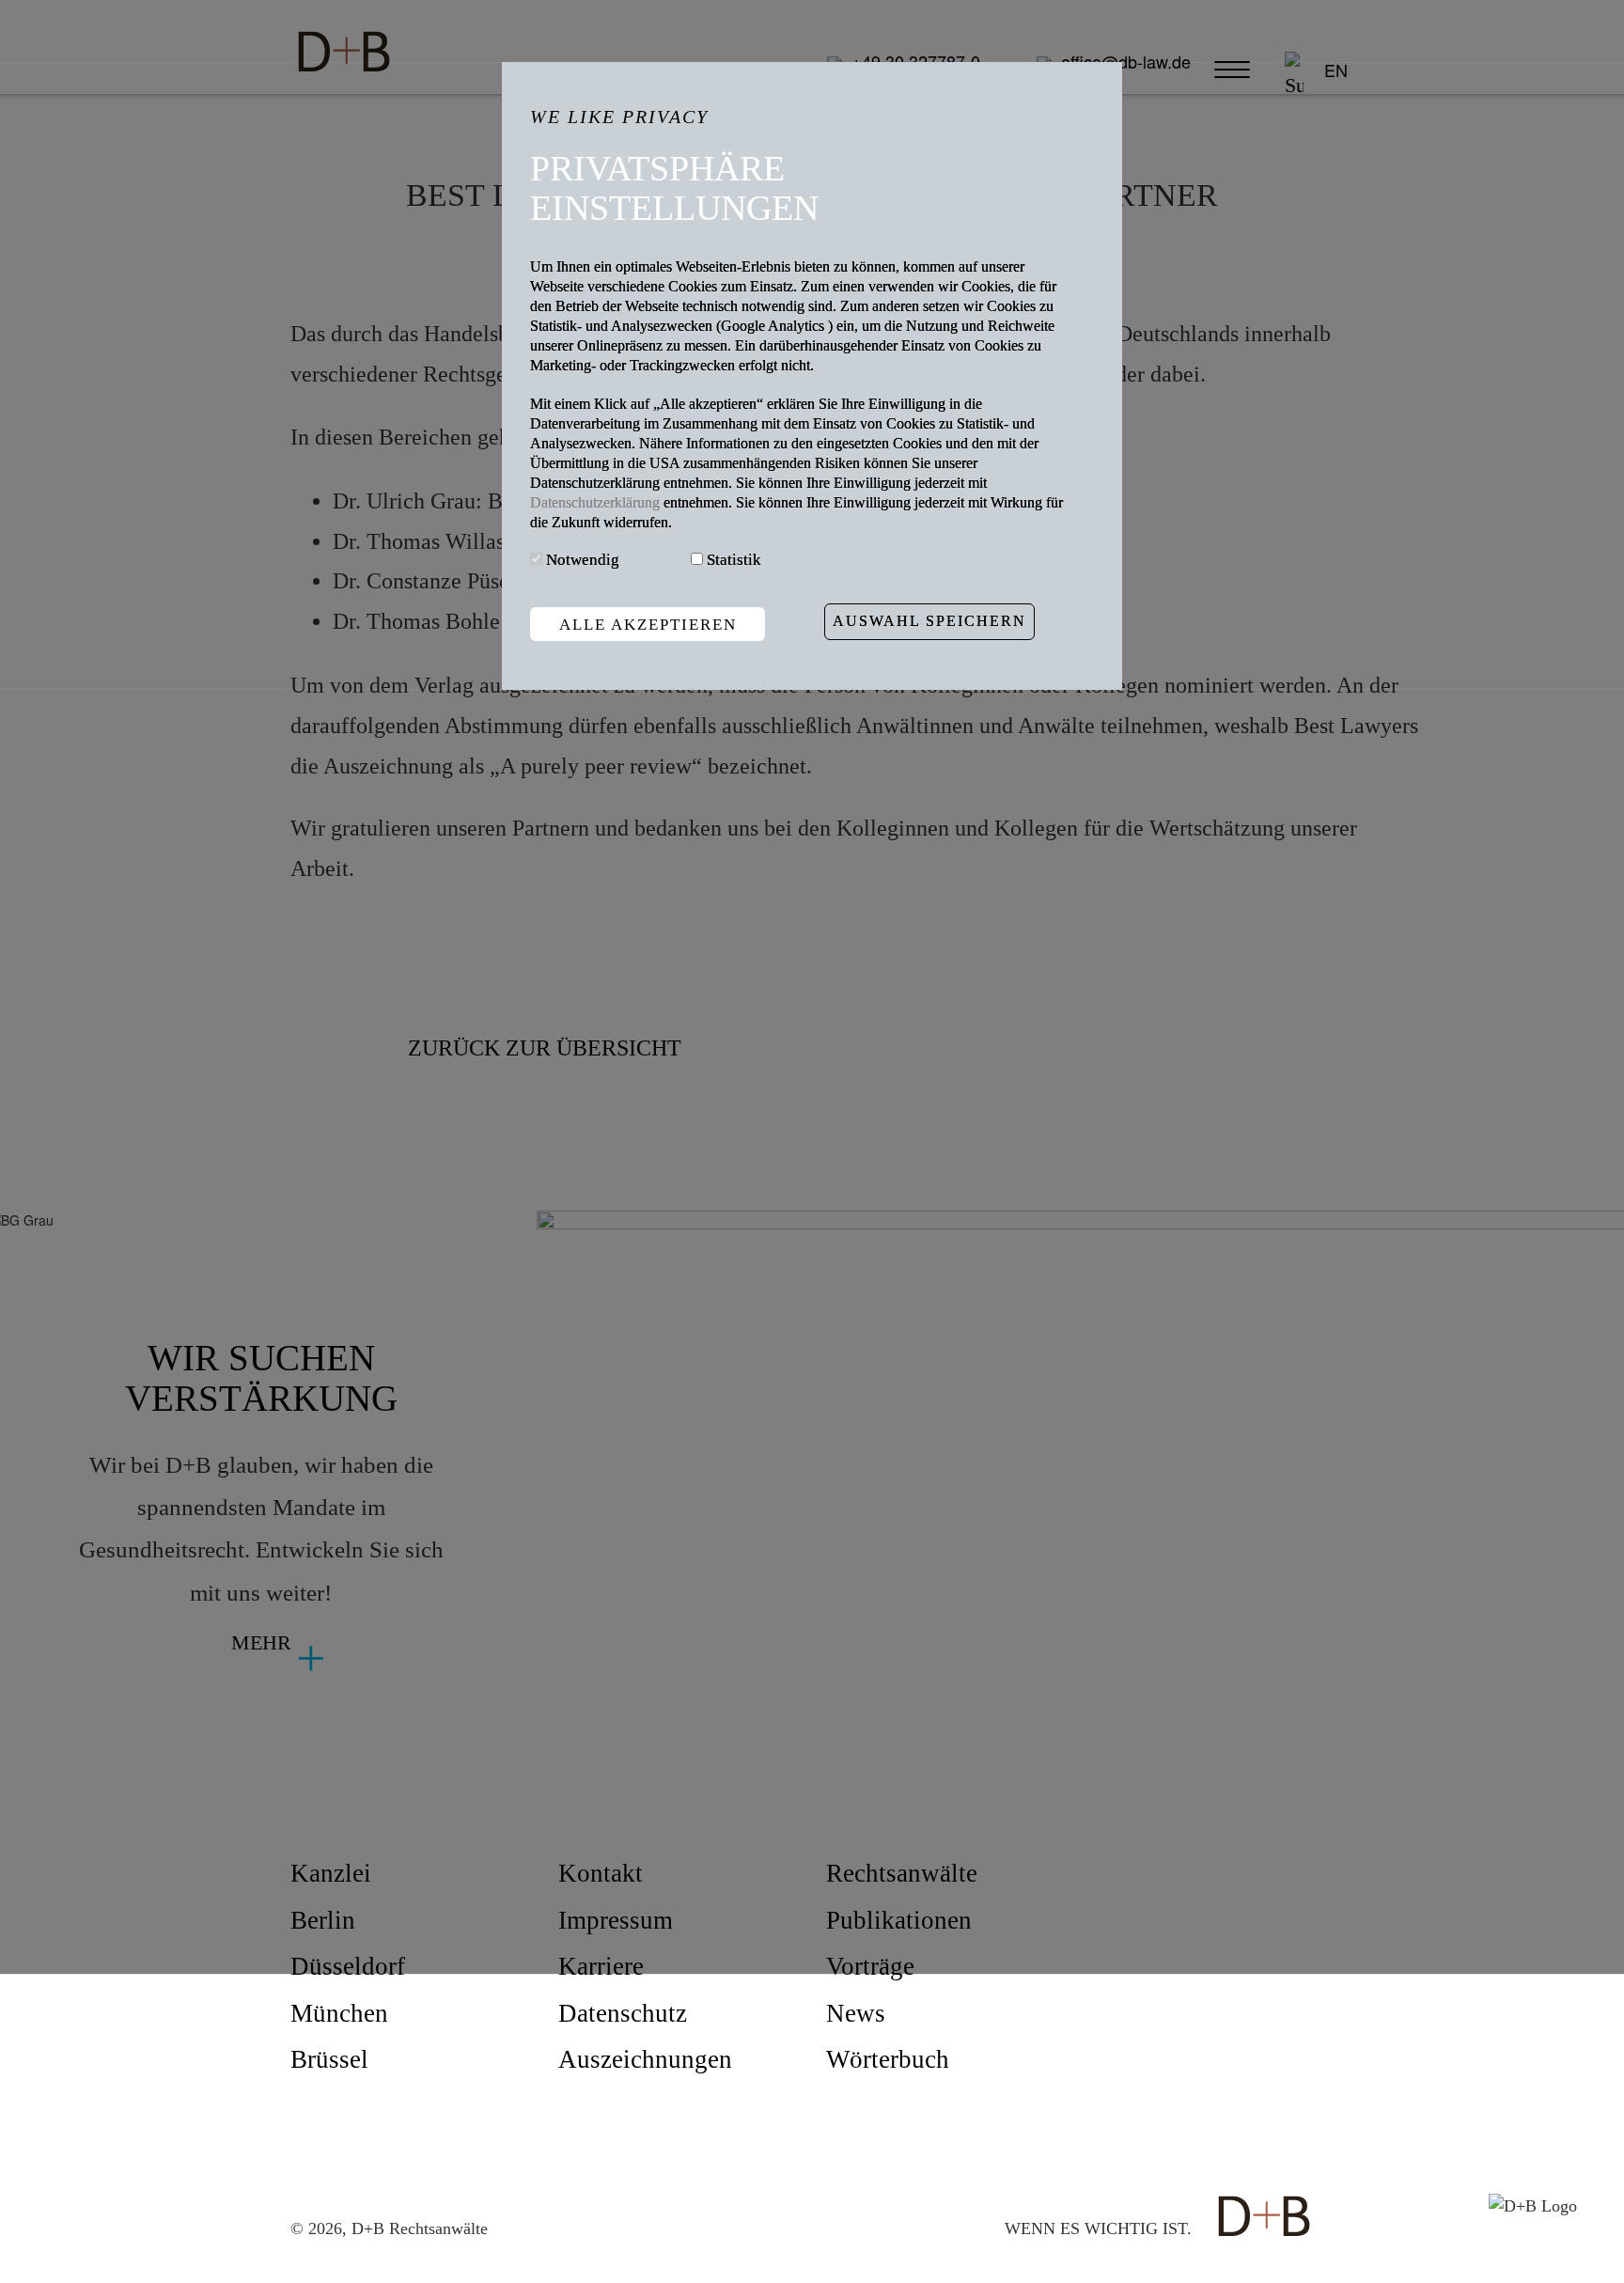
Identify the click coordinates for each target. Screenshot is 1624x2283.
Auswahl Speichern (929, 622)
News (856, 2013)
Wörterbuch (888, 2059)
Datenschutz (623, 2013)
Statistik (734, 560)
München (339, 2013)
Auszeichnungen (645, 2059)
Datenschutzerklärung (597, 502)
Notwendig (583, 560)
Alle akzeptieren (648, 625)
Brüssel (329, 2059)
